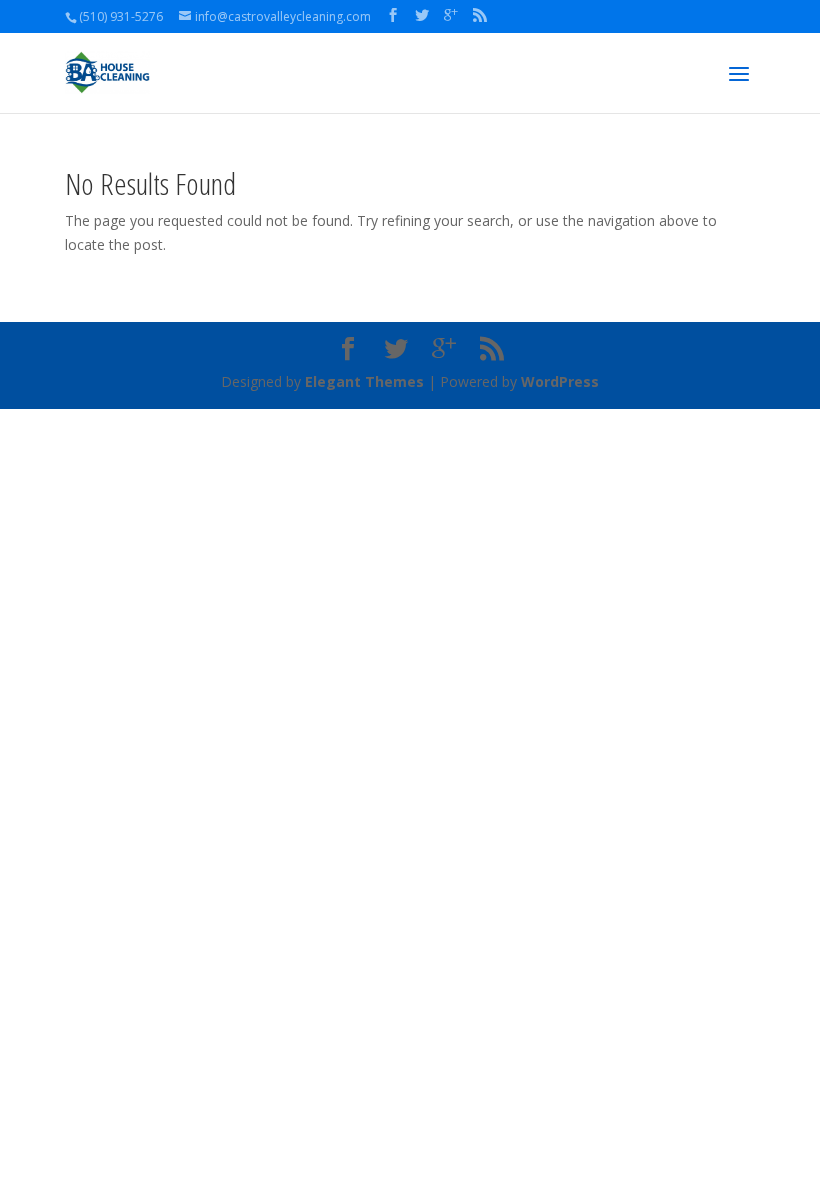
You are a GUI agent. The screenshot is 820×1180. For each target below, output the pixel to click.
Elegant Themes (364, 381)
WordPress (560, 381)
